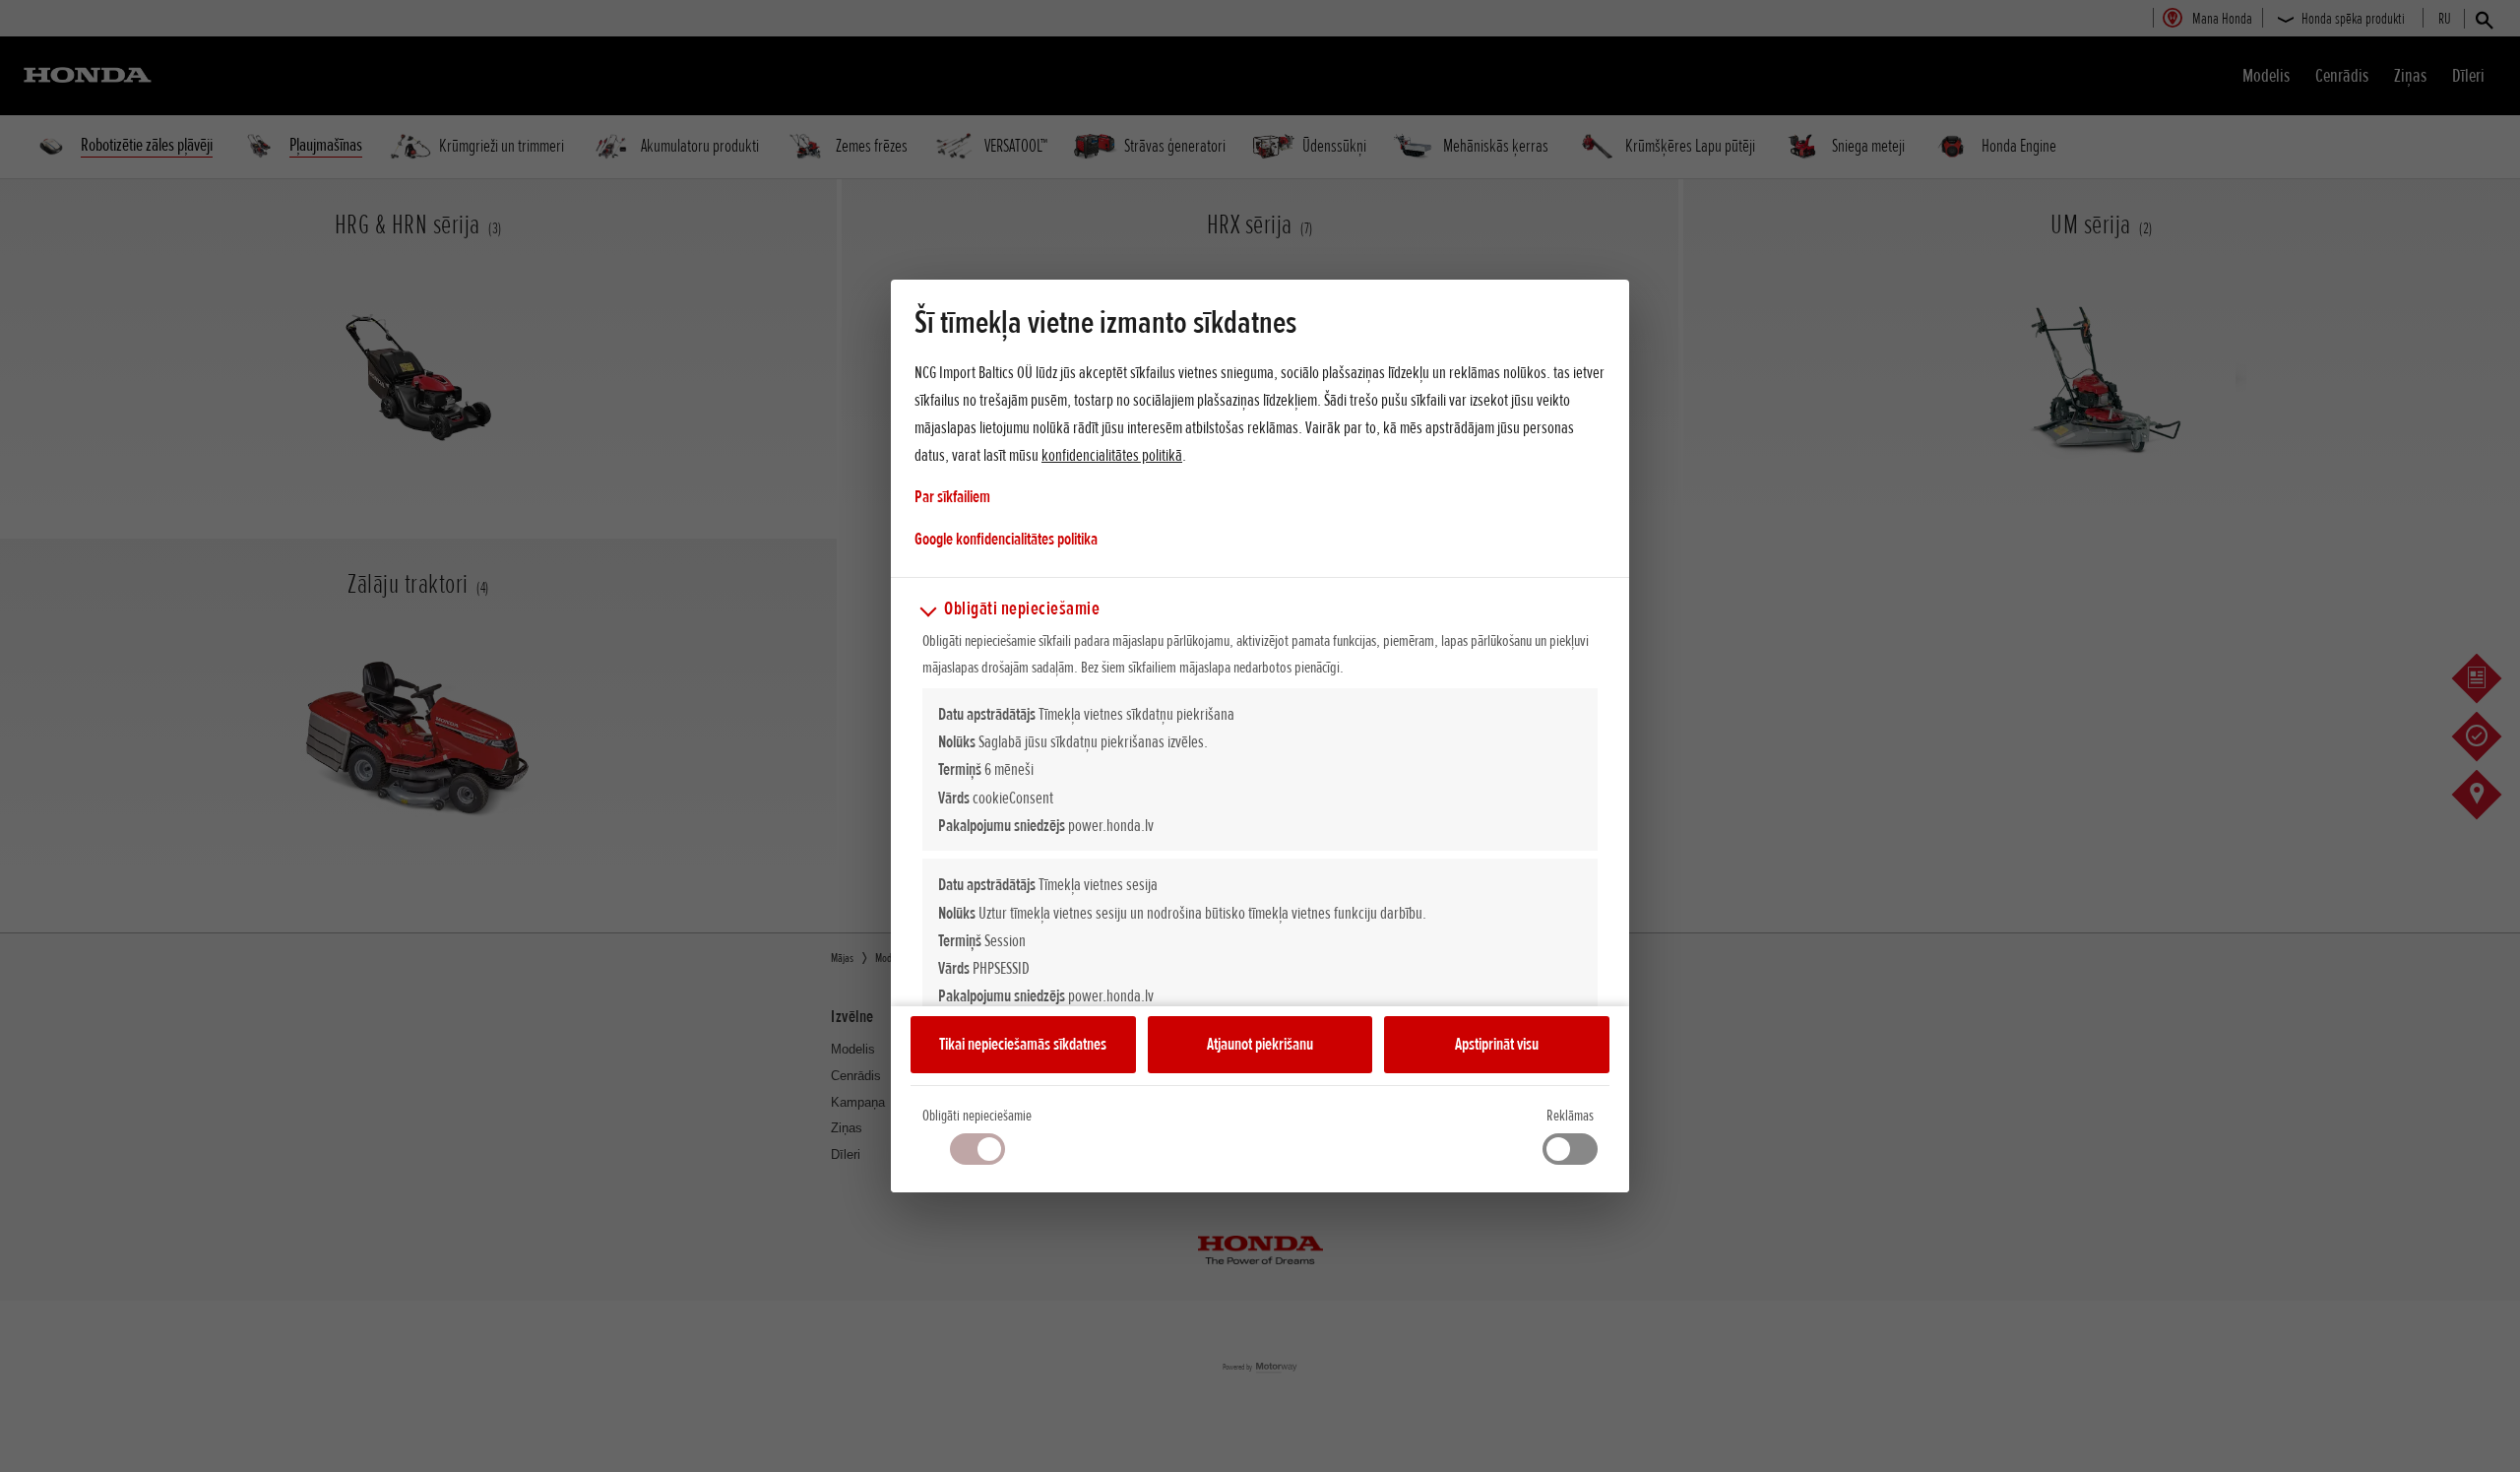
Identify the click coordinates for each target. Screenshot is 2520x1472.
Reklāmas (1570, 1116)
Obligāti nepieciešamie (977, 1116)
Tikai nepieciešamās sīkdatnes (1023, 1044)
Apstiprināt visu (1497, 1044)
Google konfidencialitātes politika (1006, 538)
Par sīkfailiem (952, 496)
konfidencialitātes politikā (1112, 455)
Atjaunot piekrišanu (1260, 1044)
